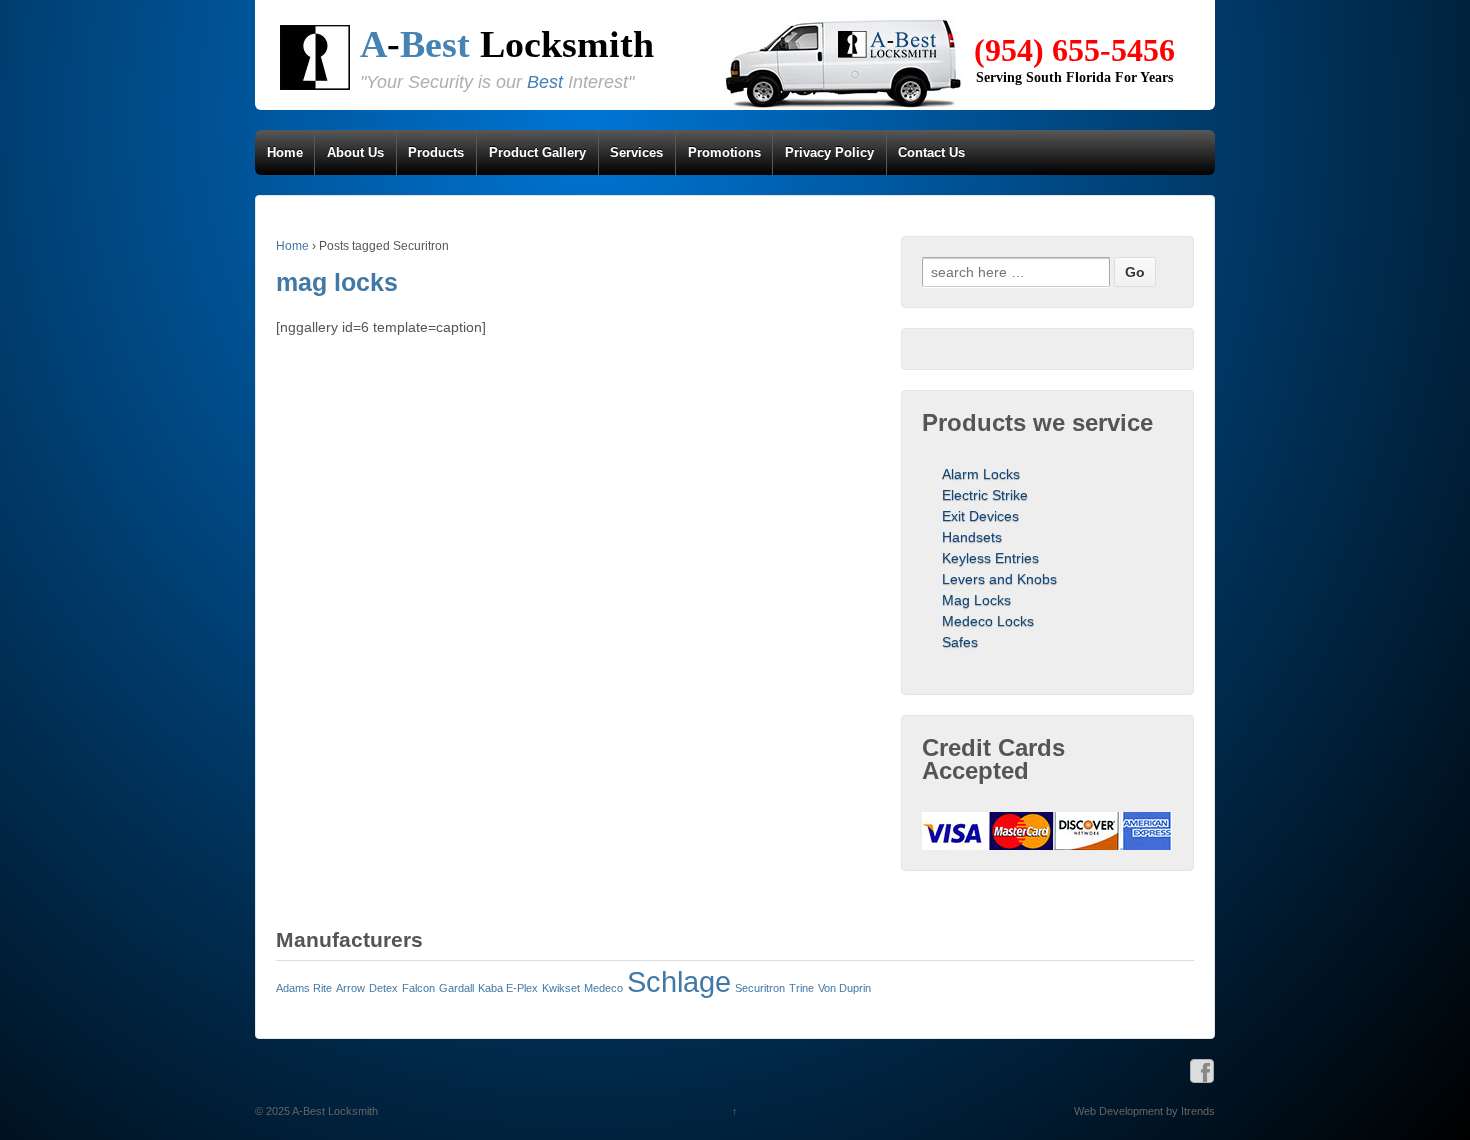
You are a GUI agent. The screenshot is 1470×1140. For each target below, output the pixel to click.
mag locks (337, 282)
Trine (801, 988)
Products (436, 152)
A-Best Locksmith (334, 1111)
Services (636, 152)
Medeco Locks (988, 621)
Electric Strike (985, 495)
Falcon (418, 988)
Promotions (724, 152)
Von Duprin (844, 988)
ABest (507, 44)
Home (285, 152)
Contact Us (931, 152)
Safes (960, 642)
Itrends (1198, 1111)
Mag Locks (976, 600)
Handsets (972, 537)
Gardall (456, 988)
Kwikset (561, 988)
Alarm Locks (981, 474)
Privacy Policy (829, 152)
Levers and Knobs (999, 579)
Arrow (350, 988)
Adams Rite (304, 988)
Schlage (679, 981)
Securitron (760, 988)
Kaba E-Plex (508, 988)
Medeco (603, 988)
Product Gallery (537, 152)
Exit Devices (980, 516)
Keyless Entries (990, 558)
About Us (355, 152)
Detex (383, 988)
